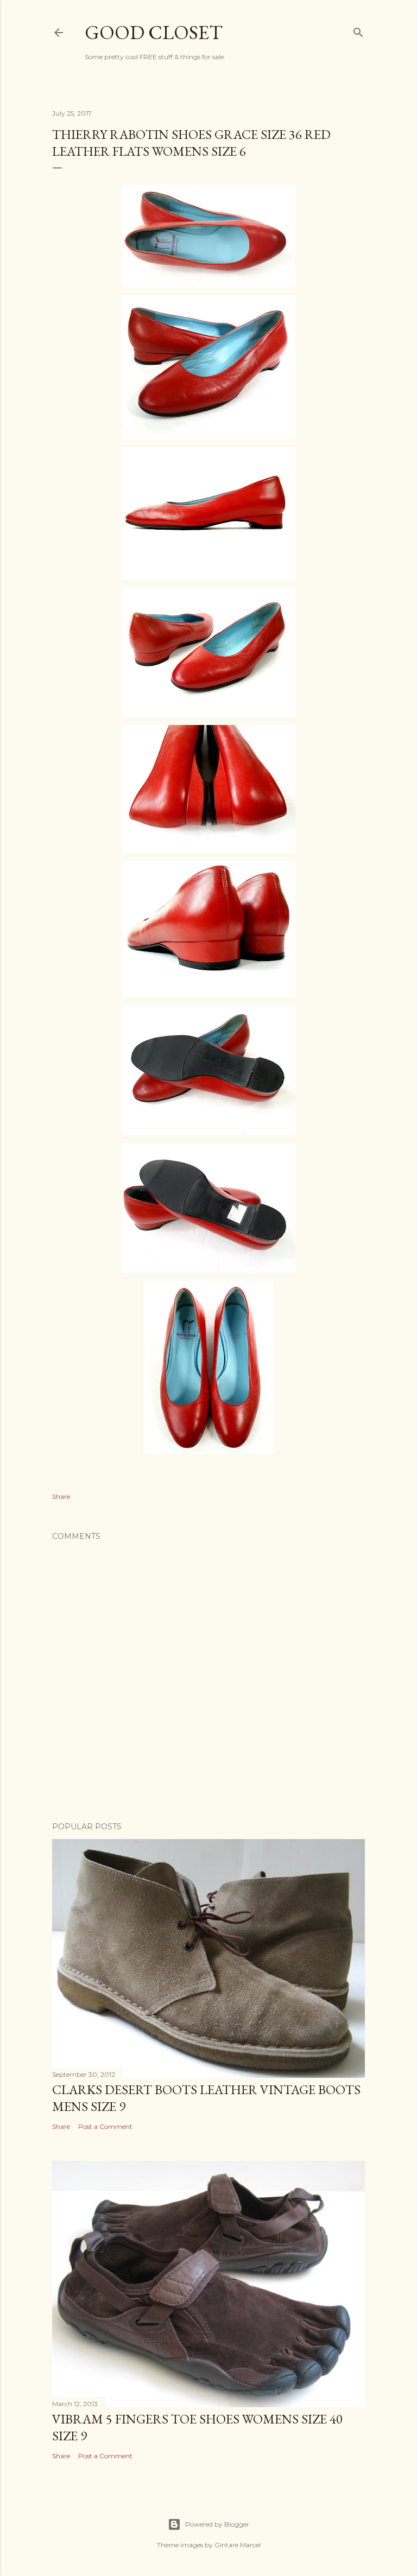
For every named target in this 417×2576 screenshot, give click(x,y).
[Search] (358, 30)
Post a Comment (105, 2126)
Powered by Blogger (217, 2524)
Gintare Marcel (238, 2545)
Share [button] (61, 1496)
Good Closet (154, 32)
